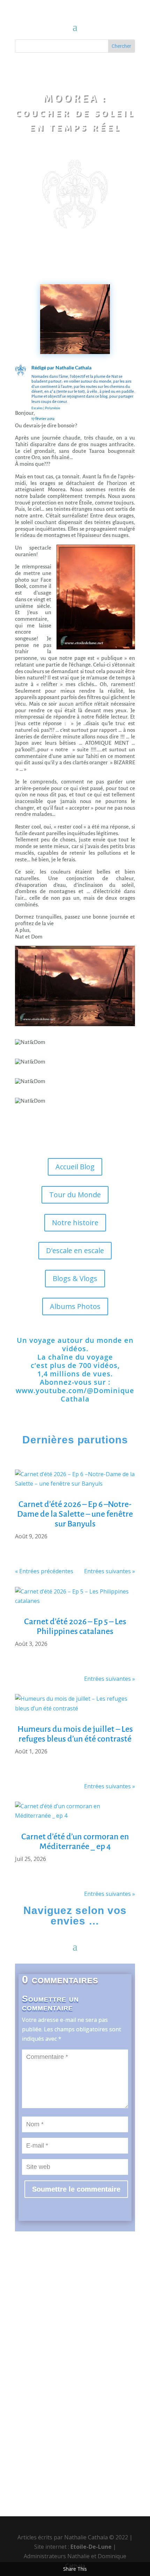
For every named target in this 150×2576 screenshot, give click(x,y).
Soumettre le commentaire (76, 2189)
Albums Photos (75, 1306)
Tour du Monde (75, 1195)
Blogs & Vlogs (75, 1278)
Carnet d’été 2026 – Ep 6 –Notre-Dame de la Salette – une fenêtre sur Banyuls (75, 1514)
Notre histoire (75, 1223)
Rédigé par (43, 367)
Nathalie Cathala (73, 367)
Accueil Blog (75, 1167)
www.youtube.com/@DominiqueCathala (75, 1395)
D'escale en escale (75, 1250)
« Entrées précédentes (44, 1571)
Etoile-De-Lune (91, 2547)
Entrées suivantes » (110, 1571)
